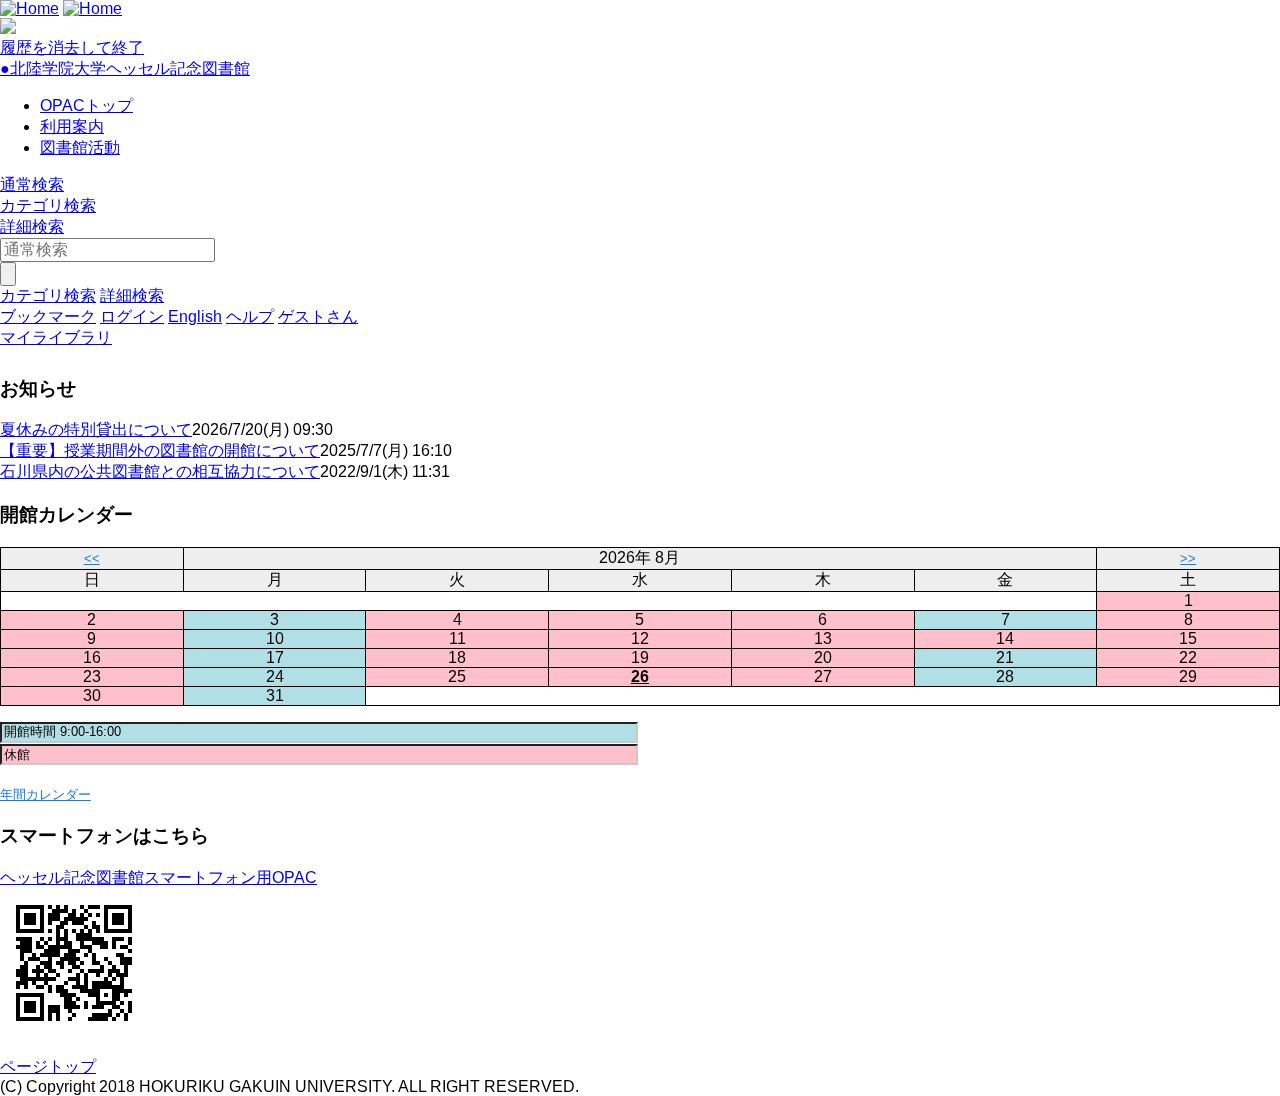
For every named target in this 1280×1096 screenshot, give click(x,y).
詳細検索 (32, 226)
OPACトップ (86, 105)
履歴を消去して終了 (72, 47)
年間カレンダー (45, 794)
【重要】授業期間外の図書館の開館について (160, 450)
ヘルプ (250, 316)
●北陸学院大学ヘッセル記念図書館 (125, 68)
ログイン (132, 316)
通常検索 (32, 184)
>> (1188, 558)
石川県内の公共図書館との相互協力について (160, 471)
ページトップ (48, 1066)
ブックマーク (48, 316)
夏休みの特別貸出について (96, 429)
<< (92, 558)
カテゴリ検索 (48, 205)
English (195, 316)
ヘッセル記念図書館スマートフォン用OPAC (158, 877)
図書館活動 (80, 147)
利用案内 (72, 126)
